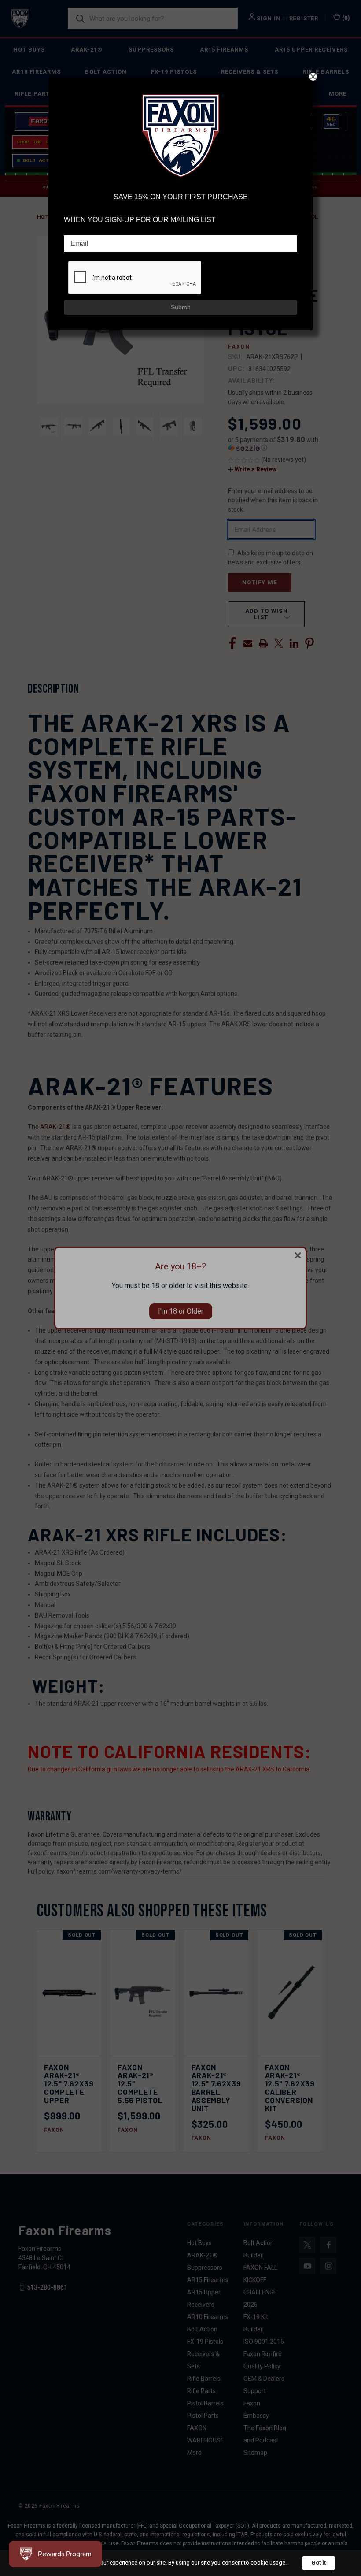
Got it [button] (319, 2563)
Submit (180, 307)
